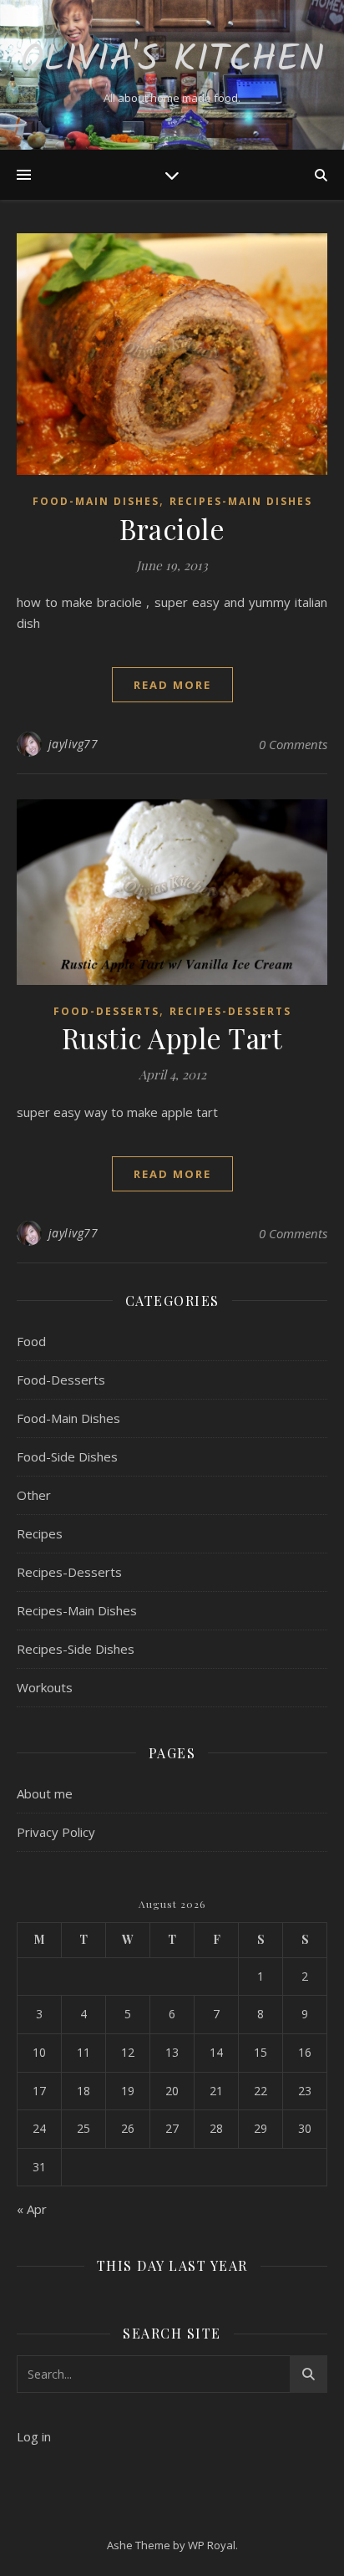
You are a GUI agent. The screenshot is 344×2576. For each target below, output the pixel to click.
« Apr (32, 2209)
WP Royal (212, 2545)
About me (45, 1793)
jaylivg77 (73, 744)
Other (34, 1495)
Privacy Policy (56, 1832)
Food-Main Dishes (96, 501)
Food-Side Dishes (67, 1456)
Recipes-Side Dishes (76, 1649)
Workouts (45, 1687)
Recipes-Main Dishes (241, 501)
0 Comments (293, 744)
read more (172, 685)
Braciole (172, 528)
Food (31, 1341)
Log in (34, 2436)
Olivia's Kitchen (172, 61)
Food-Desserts (106, 1011)
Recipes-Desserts (230, 1011)
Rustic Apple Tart (172, 1038)
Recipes (40, 1533)
